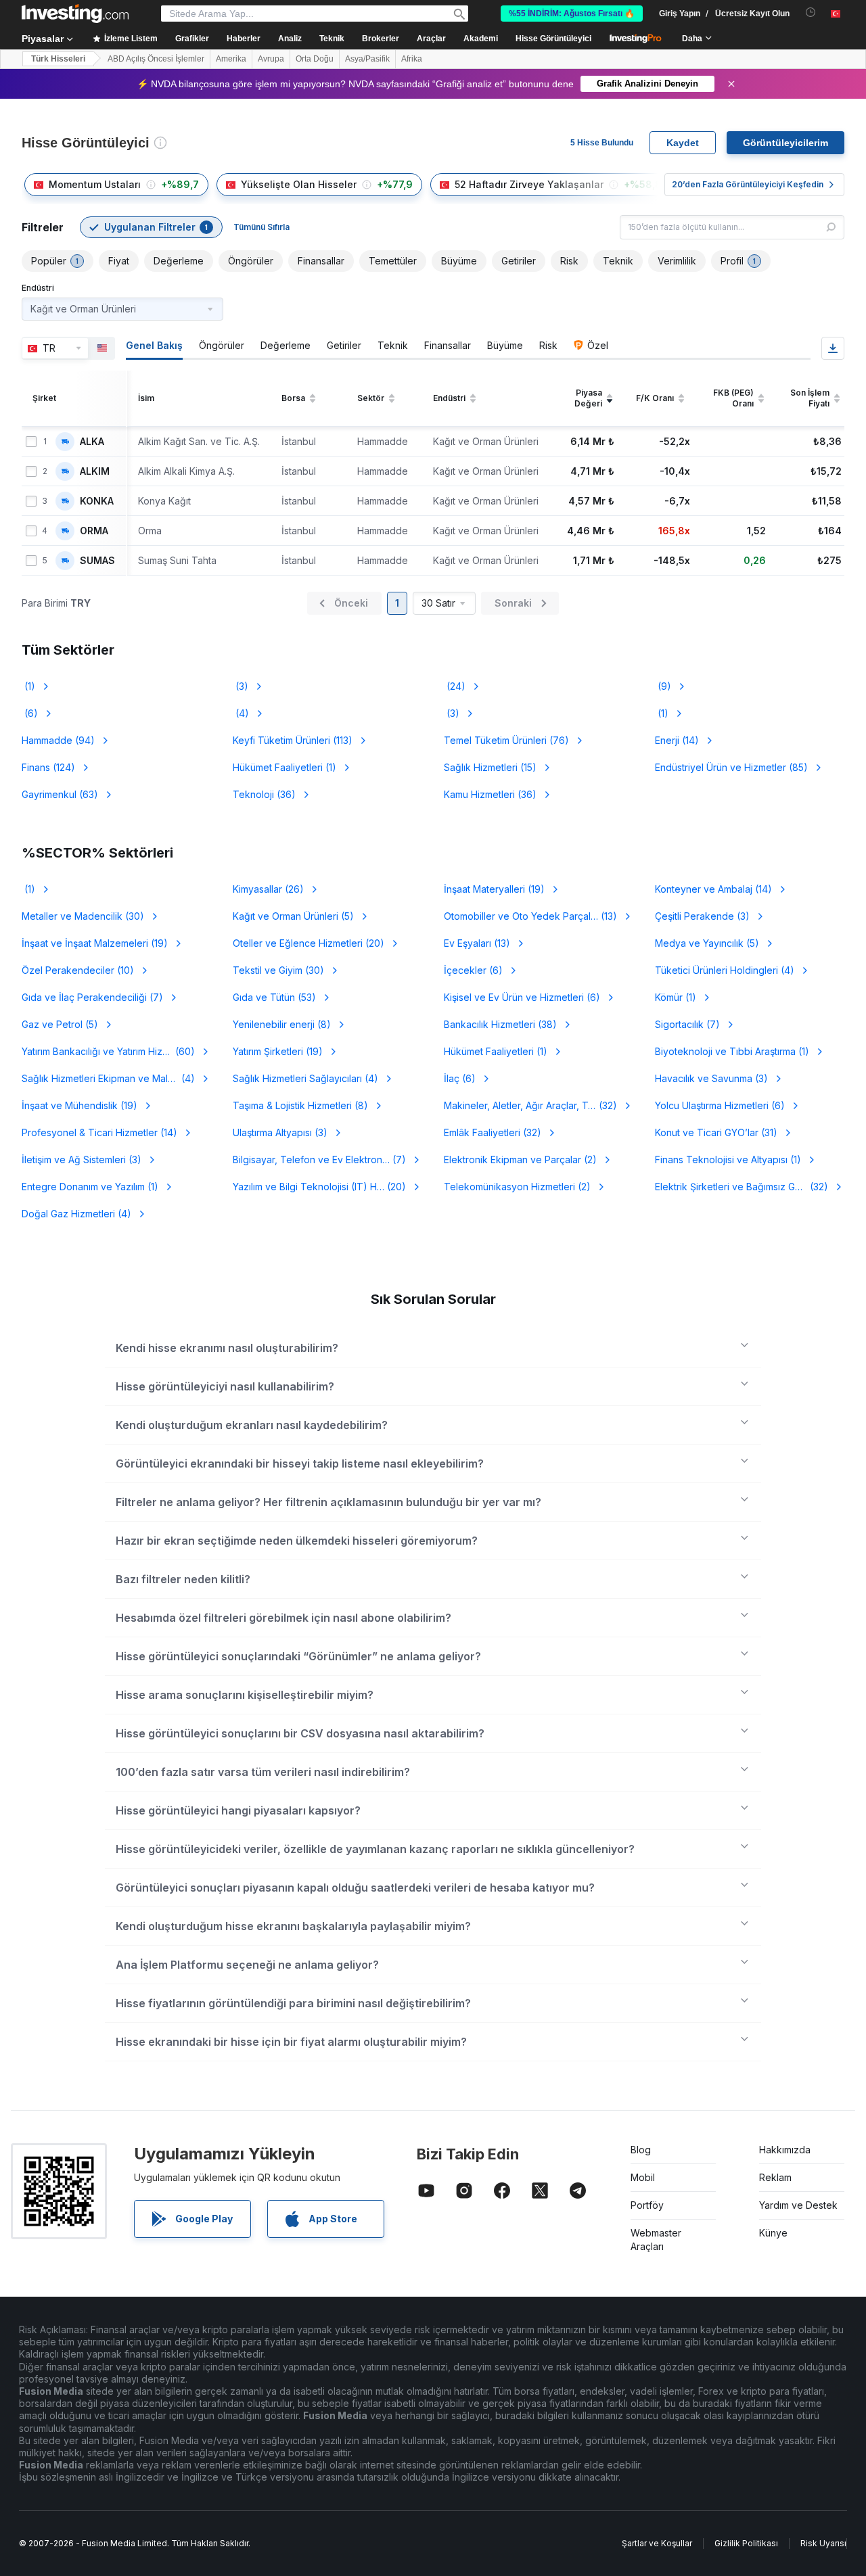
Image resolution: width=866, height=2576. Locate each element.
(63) (60, 794)
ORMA (94, 531)
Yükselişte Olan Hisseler (299, 184)
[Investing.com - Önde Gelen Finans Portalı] (75, 14)
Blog (641, 2150)
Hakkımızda (785, 2150)
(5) (293, 916)
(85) (731, 767)
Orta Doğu (315, 59)
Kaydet (683, 143)
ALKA (92, 442)
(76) (506, 740)
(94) (58, 740)
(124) (48, 767)
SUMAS (97, 561)
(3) (241, 686)
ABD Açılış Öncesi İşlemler (156, 59)
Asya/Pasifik (367, 59)
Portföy (647, 2205)
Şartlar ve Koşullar (657, 2543)
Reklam (775, 2177)
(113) (293, 740)
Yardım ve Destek (798, 2205)
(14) (677, 740)
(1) (28, 686)
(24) (455, 686)
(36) (264, 794)
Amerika (231, 59)
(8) (282, 1024)
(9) (663, 686)
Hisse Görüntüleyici (553, 39)
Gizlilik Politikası (746, 2543)
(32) (539, 1105)
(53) (274, 997)
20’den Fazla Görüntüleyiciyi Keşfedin (748, 184)
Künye (773, 2233)
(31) (716, 1132)
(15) (490, 767)
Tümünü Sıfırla (261, 227)
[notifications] (811, 13)
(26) (268, 889)
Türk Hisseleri (58, 59)
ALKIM (95, 471)
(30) (83, 916)
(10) (78, 970)
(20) (309, 943)
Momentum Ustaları (95, 184)
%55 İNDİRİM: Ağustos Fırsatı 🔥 (572, 14)
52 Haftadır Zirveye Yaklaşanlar (529, 184)
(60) (108, 1051)
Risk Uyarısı (823, 2543)
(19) (494, 889)
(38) (500, 1024)
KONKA (97, 501)
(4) (241, 713)
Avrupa (271, 59)
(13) (530, 916)
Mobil (643, 2177)
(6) (30, 713)
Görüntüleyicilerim (785, 143)
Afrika (412, 59)
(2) (520, 1160)
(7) (92, 997)
